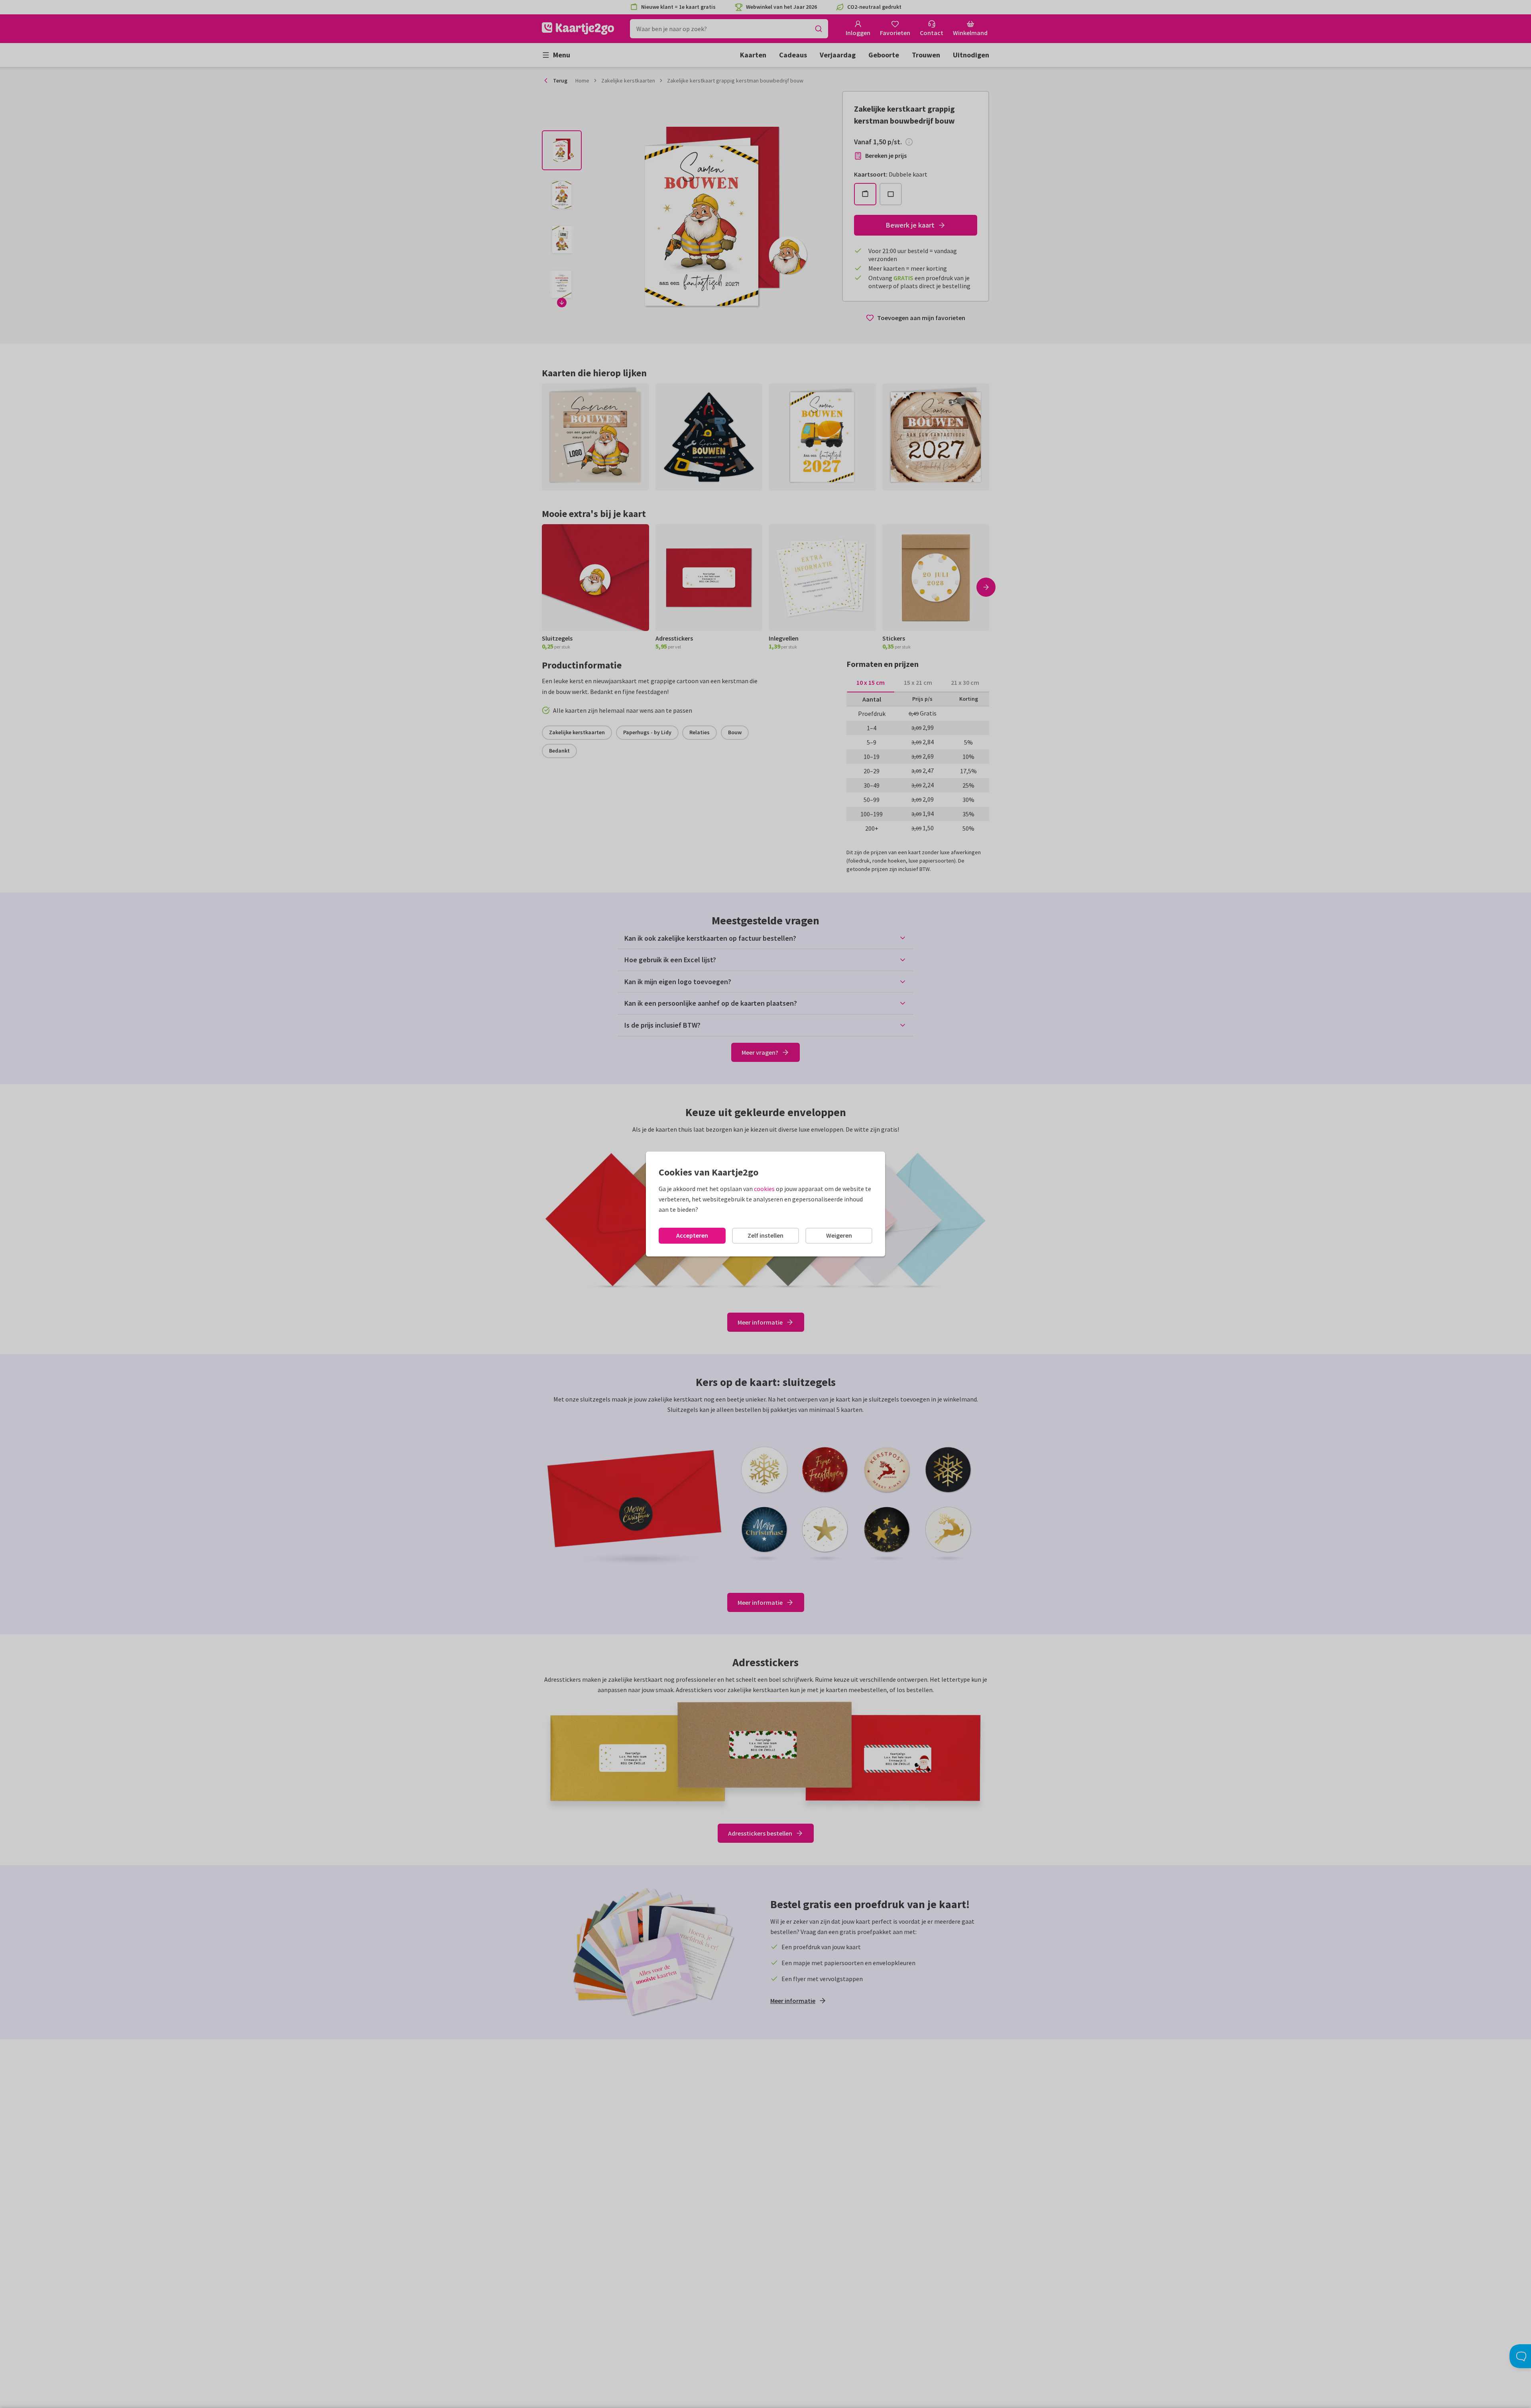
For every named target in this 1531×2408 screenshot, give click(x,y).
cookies (764, 1189)
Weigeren (839, 1235)
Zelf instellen (765, 1235)
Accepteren (692, 1235)
